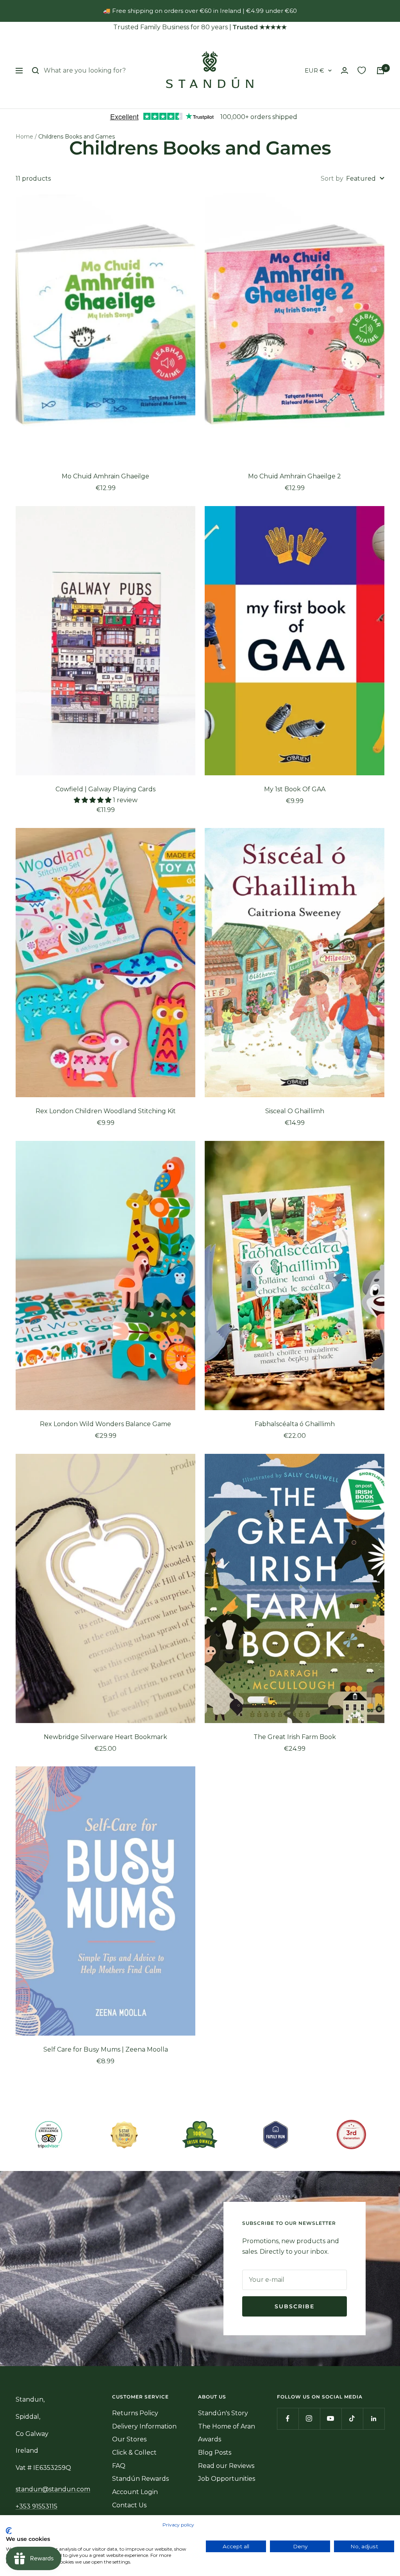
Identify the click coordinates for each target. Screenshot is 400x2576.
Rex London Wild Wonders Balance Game (105, 1424)
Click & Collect (134, 2453)
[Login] (345, 70)
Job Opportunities (227, 2479)
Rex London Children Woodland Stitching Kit (106, 1111)
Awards (210, 2439)
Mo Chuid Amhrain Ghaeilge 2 (295, 476)
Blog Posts (215, 2453)
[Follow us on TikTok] (352, 2419)
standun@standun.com (53, 2489)
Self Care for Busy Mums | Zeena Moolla (106, 2049)
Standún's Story (223, 2413)
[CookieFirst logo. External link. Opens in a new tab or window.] (9, 2531)
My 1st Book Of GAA (295, 789)
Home (24, 137)
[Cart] (380, 71)
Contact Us (129, 2505)
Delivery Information (144, 2426)
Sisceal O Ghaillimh (295, 1111)
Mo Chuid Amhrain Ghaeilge (105, 476)
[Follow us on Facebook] (288, 2419)
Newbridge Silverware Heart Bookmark (105, 1737)
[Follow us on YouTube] (331, 2419)
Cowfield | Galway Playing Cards (105, 789)
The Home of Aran (227, 2426)
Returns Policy (135, 2413)
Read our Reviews (226, 2466)
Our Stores (129, 2439)
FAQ (119, 2466)
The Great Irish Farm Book (295, 1737)
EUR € (314, 70)
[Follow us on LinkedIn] (374, 2419)
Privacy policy (178, 2525)
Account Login (135, 2492)
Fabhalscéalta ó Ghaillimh (295, 1424)
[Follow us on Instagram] (309, 2419)
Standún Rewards (140, 2479)
